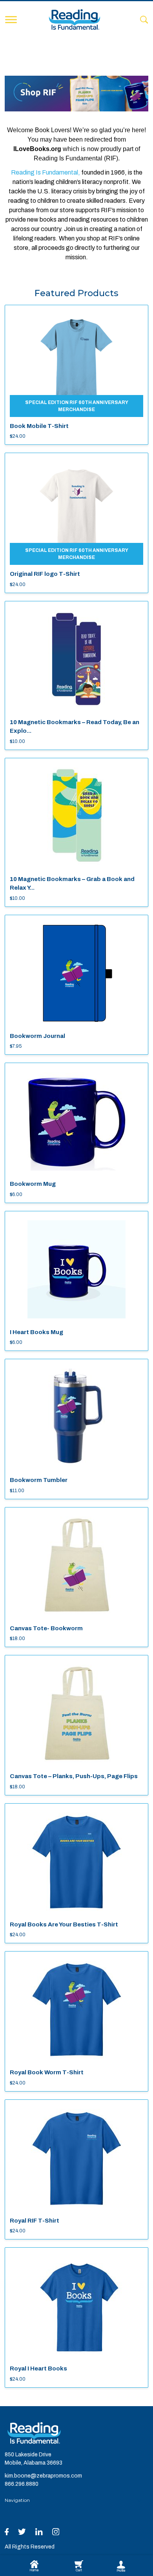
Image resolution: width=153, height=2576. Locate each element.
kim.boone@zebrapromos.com (43, 2476)
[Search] (144, 19)
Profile (121, 2571)
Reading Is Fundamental (45, 172)
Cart (79, 2570)
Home (34, 2570)
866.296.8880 (22, 2484)
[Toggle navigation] (11, 20)
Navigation (17, 2500)
